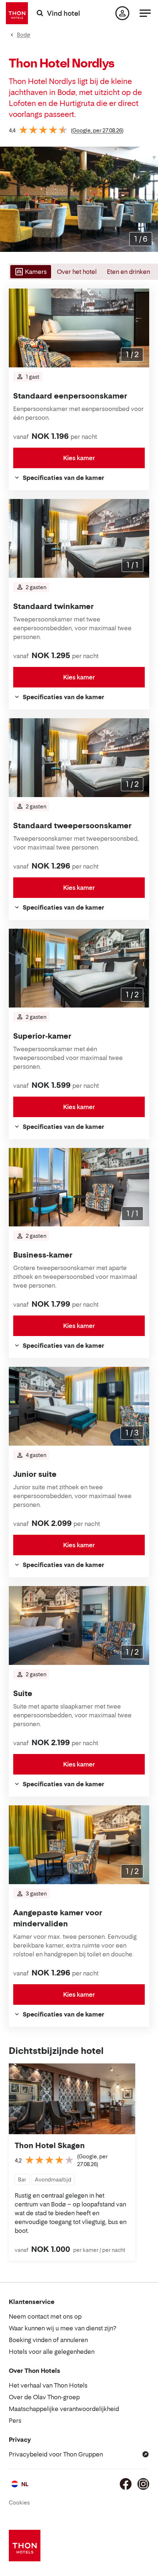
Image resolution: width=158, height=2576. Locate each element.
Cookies (19, 2502)
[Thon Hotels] (17, 13)
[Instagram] (143, 2484)
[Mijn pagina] (122, 13)
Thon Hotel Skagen (50, 2146)
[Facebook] (126, 2484)
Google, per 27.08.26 (97, 130)
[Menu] (145, 13)
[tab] (30, 272)
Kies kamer (79, 458)
